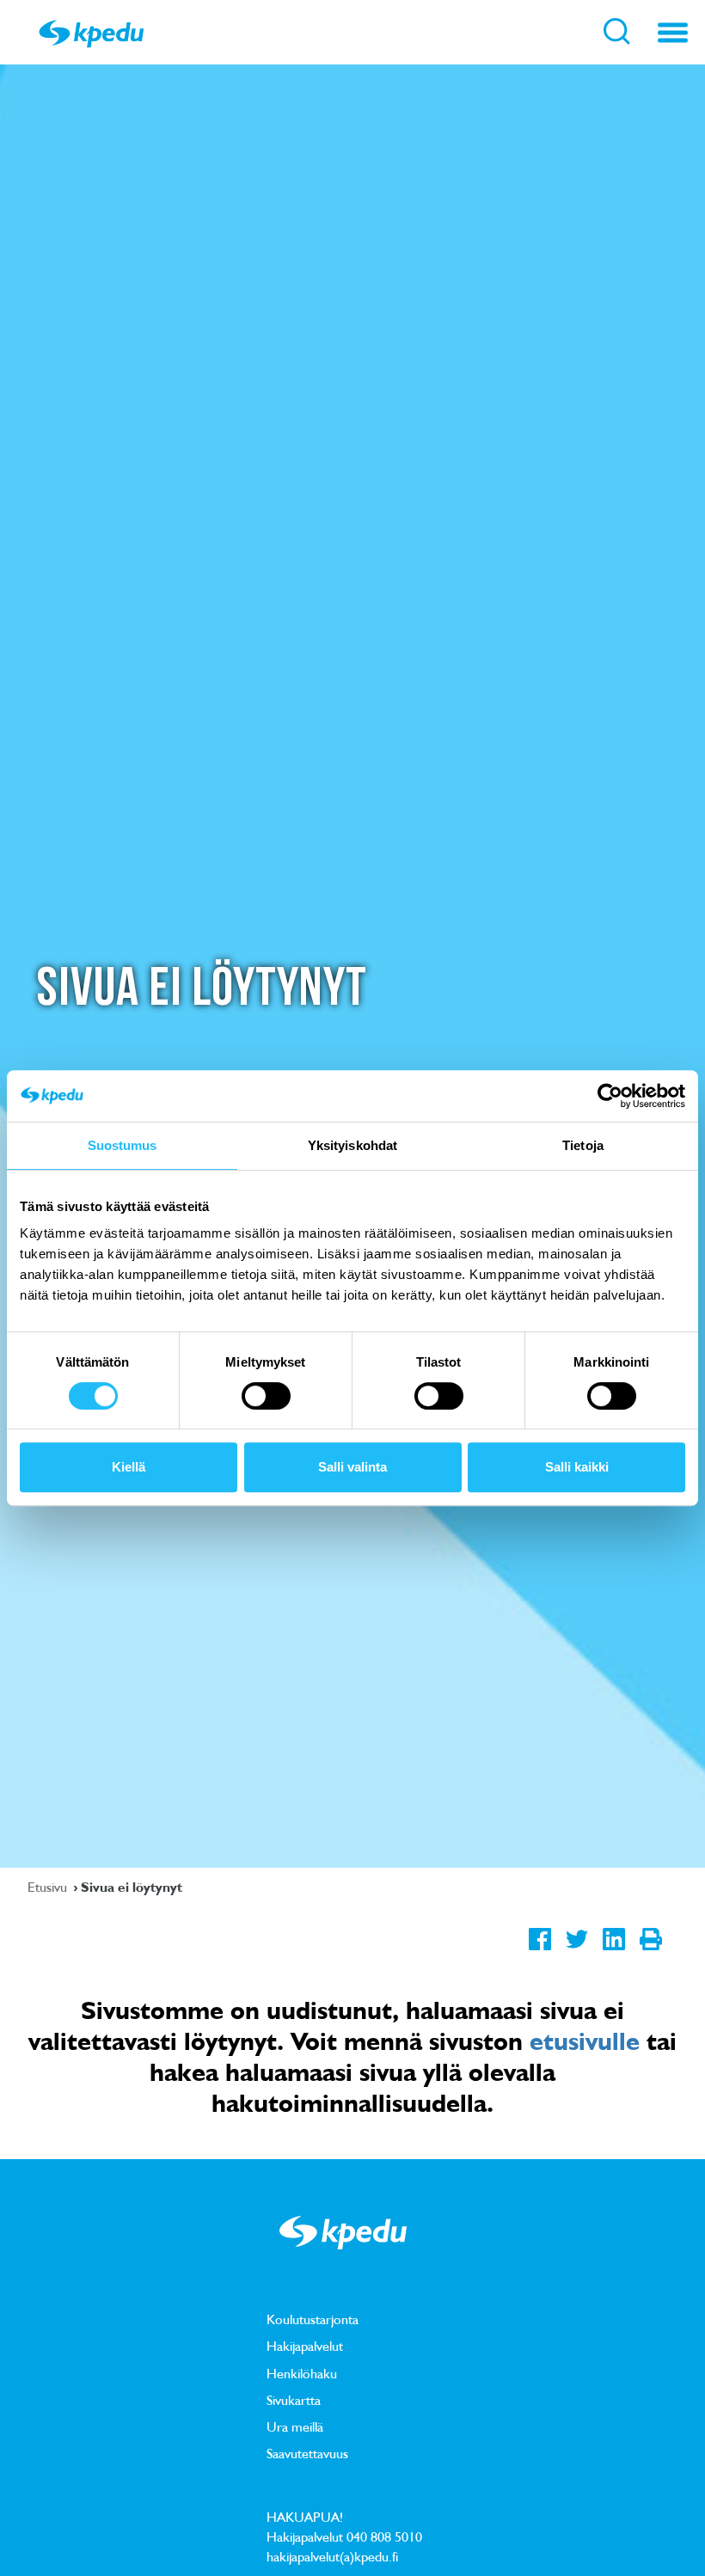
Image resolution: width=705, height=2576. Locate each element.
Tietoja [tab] (583, 1145)
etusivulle (585, 2041)
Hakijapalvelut (305, 2346)
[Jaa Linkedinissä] (613, 1953)
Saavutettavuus (307, 2453)
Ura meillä (295, 2426)
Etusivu (49, 1887)
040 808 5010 (384, 2536)
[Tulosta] (650, 1953)
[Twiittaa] (576, 1953)
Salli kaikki (577, 1467)
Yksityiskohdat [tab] (352, 1145)
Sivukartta (294, 2400)
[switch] (266, 1396)
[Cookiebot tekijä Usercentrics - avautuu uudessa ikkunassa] (610, 1096)
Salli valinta (352, 1467)
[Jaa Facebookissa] (539, 1953)
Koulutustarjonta (313, 2319)
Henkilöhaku (302, 2373)
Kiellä (129, 1467)
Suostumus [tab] (123, 1145)
